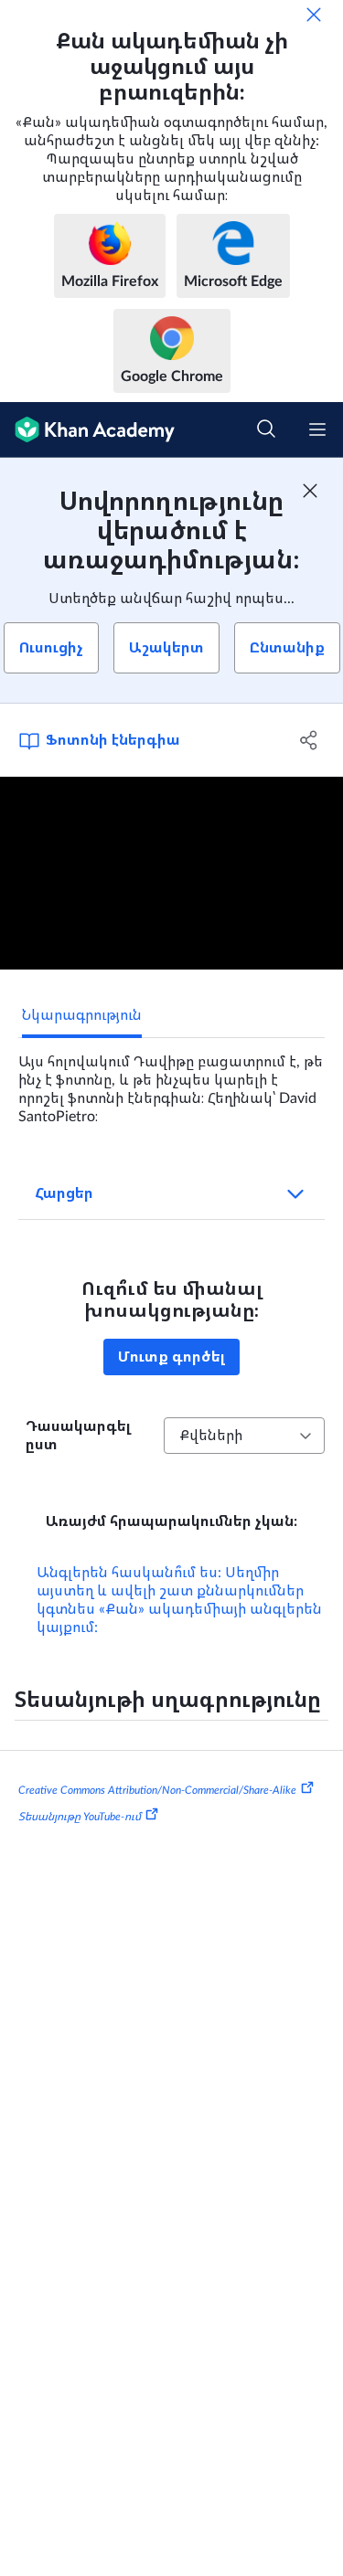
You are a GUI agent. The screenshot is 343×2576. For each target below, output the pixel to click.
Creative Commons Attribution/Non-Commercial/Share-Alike (157, 1789)
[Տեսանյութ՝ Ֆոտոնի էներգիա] (171, 873)
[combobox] (244, 1436)
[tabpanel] (171, 1082)
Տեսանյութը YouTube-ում (80, 1817)
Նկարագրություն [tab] (82, 1015)
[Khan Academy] (87, 430)
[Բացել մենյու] (317, 429)
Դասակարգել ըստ (78, 1436)
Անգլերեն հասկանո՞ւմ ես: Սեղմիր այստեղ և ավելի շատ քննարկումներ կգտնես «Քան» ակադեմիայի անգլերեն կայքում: (179, 1600)
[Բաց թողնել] (314, 15)
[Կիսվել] (309, 740)
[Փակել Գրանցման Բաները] (310, 491)
